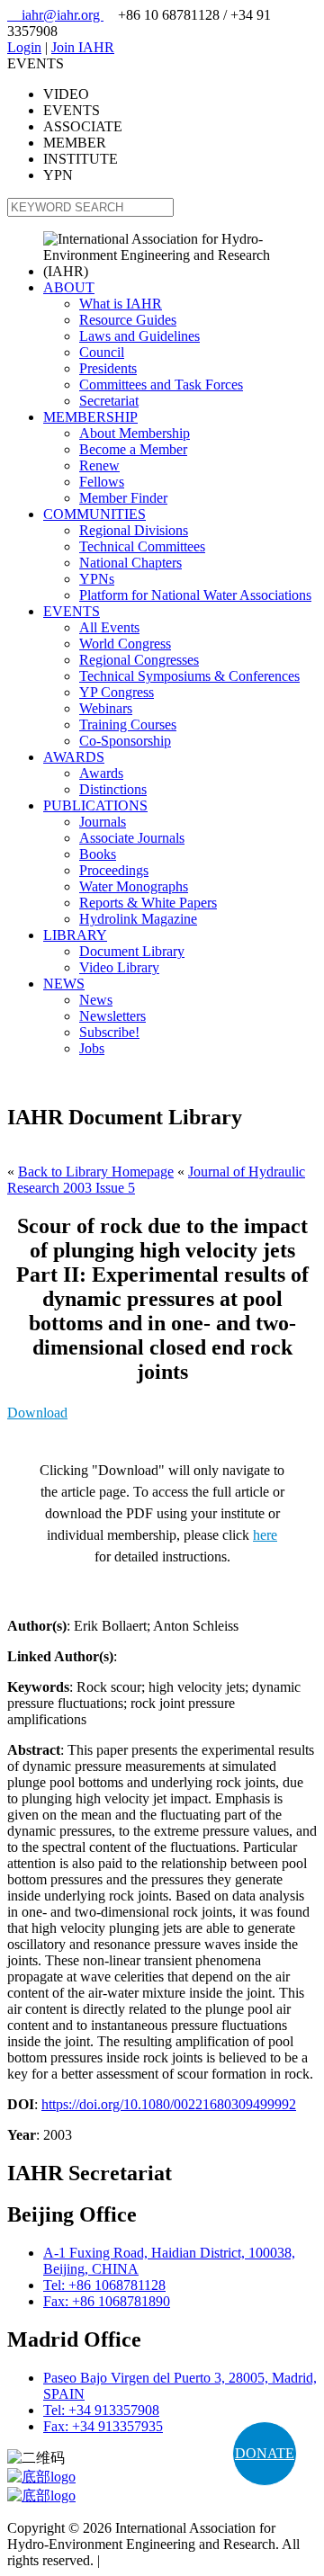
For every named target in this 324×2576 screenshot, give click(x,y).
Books (98, 854)
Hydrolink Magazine (138, 919)
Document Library (132, 951)
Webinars (106, 708)
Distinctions (113, 789)
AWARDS (74, 757)
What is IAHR (121, 304)
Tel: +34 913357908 (101, 2410)
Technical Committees (142, 546)
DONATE (265, 2453)
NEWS (64, 984)
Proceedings (114, 870)
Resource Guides (128, 320)
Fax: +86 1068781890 (107, 2301)
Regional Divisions (134, 530)
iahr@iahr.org (55, 15)
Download (37, 1413)
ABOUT (69, 287)
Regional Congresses (139, 660)
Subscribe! (109, 1032)
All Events (109, 627)
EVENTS (72, 611)
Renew (99, 465)
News (96, 1000)
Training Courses (128, 724)
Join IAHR (83, 47)
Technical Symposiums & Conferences (189, 676)
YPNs (97, 579)
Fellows (102, 482)
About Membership (135, 433)
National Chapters (130, 563)
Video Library (119, 967)
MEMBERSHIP (90, 417)
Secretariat (109, 401)
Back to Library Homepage (96, 1172)
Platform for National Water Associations (195, 595)
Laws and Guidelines (139, 336)
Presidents (108, 368)
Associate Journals (132, 838)
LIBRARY (75, 935)
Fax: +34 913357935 (103, 2426)
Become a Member (133, 449)
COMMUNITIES (94, 514)
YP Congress (117, 692)
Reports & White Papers (148, 903)
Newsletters (112, 1016)
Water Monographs (134, 886)
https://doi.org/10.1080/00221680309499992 (169, 2104)
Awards (101, 773)
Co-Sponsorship (125, 741)
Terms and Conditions (166, 2560)
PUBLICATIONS (95, 805)
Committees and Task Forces (161, 385)
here (265, 1535)
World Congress (125, 644)
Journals (103, 822)
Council (102, 352)
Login (24, 47)
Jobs (92, 1048)
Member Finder (123, 498)
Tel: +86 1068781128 (104, 2285)
